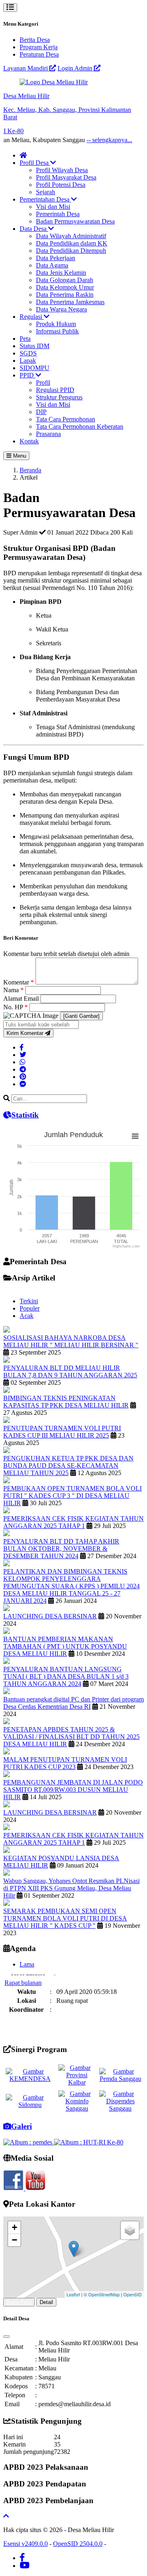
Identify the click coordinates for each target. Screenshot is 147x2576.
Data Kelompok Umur (65, 287)
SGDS (28, 353)
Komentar (19, 982)
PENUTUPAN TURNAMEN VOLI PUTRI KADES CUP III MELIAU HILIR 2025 (62, 1432)
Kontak (29, 441)
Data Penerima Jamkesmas (70, 302)
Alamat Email (22, 999)
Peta (25, 339)
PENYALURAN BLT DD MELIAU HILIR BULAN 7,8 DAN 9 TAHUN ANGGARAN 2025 (70, 1371)
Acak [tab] (27, 1316)
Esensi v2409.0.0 (26, 2544)
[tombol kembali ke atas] (6, 2516)
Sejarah (46, 192)
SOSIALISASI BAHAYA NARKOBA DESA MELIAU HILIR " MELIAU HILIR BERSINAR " (71, 1341)
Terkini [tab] (29, 1301)
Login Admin (76, 68)
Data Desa (34, 229)
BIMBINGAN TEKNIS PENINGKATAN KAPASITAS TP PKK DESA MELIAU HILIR (66, 1402)
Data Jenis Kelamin (61, 273)
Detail (46, 2302)
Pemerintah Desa (58, 214)
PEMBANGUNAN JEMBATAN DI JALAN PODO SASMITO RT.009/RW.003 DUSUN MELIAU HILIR (73, 1790)
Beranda (30, 470)
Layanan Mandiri (26, 68)
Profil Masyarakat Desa (66, 177)
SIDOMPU (35, 368)
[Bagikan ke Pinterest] (23, 1077)
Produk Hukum (56, 324)
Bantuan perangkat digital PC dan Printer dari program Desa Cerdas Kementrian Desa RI (73, 1703)
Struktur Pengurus (59, 397)
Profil (43, 383)
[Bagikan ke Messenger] (23, 1084)
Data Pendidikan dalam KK (72, 243)
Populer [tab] (30, 1308)
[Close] (7, 2337)
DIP (41, 412)
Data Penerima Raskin (65, 295)
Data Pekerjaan (56, 258)
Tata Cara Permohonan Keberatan (80, 426)
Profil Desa (35, 163)
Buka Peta (19, 2302)
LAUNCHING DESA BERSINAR (50, 1616)
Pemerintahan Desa (45, 199)
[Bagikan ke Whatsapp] (22, 1062)
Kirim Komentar (26, 1033)
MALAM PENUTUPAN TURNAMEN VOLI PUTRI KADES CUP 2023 (65, 1763)
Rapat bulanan (23, 1976)
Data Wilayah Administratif (71, 236)
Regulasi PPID (55, 390)
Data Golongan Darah (65, 280)
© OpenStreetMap (102, 2294)
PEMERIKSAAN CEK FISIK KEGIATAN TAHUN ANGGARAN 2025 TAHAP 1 (73, 1522)
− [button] (14, 2240)
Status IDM (35, 346)
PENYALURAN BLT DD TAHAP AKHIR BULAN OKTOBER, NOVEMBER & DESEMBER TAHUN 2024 (61, 1549)
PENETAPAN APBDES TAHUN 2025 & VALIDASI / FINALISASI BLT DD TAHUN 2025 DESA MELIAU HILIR (71, 1737)
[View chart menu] (135, 1136)
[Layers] (130, 2230)
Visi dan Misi (53, 207)
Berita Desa (35, 40)
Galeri (21, 2126)
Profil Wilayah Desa (62, 170)
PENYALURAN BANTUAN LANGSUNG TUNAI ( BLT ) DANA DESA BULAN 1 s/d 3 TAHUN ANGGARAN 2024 (66, 1676)
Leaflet (73, 2294)
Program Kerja (39, 47)
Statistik (25, 1115)
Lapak (28, 361)
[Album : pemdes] (29, 2142)
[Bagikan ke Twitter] (23, 1055)
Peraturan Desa (39, 54)
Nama (13, 990)
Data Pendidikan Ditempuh (71, 251)
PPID (28, 375)
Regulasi (32, 317)
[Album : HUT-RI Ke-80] (89, 2142)
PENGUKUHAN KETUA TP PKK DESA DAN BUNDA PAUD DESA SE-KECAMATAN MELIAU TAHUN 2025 (68, 1466)
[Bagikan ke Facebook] (22, 1047)
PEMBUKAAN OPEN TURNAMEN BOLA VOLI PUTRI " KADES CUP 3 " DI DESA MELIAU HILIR (72, 1496)
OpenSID (133, 2294)
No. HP (16, 1007)
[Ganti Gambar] (81, 1016)
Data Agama (52, 265)
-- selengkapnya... (91, 140)
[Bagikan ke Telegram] (23, 1069)
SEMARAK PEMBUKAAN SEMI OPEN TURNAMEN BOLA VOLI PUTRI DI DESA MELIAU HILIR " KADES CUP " (65, 1918)
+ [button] (14, 2227)
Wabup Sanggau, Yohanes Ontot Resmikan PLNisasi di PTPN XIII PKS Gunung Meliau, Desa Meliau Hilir (71, 1888)
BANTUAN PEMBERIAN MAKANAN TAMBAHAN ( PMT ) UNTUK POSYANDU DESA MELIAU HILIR (65, 1646)
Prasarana (48, 434)
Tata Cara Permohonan (66, 419)
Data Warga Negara (61, 309)
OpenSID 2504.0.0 (78, 2544)
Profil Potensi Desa (61, 185)
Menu (19, 456)
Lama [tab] (27, 1964)
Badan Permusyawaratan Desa (75, 221)
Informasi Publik (57, 331)
